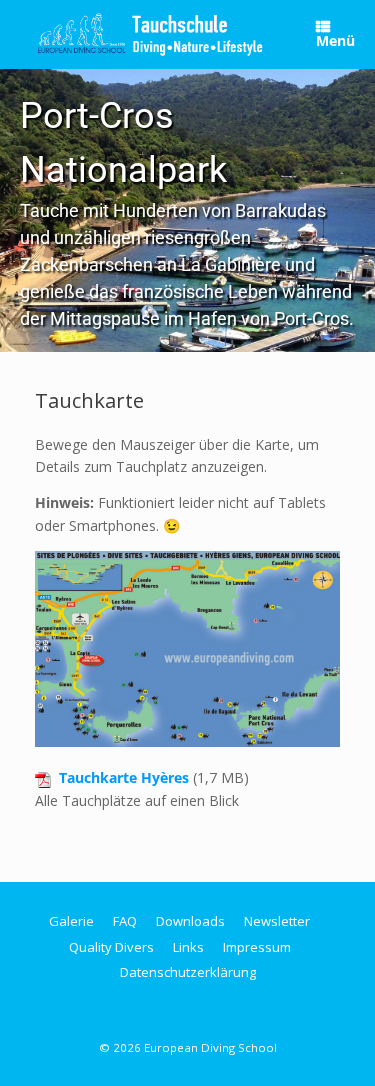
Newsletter (277, 921)
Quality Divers (111, 947)
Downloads (190, 921)
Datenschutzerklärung (188, 972)
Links (188, 947)
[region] (187, 210)
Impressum (257, 947)
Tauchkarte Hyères (124, 777)
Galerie (71, 921)
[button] (187, 210)
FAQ (125, 921)
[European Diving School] (150, 34)
